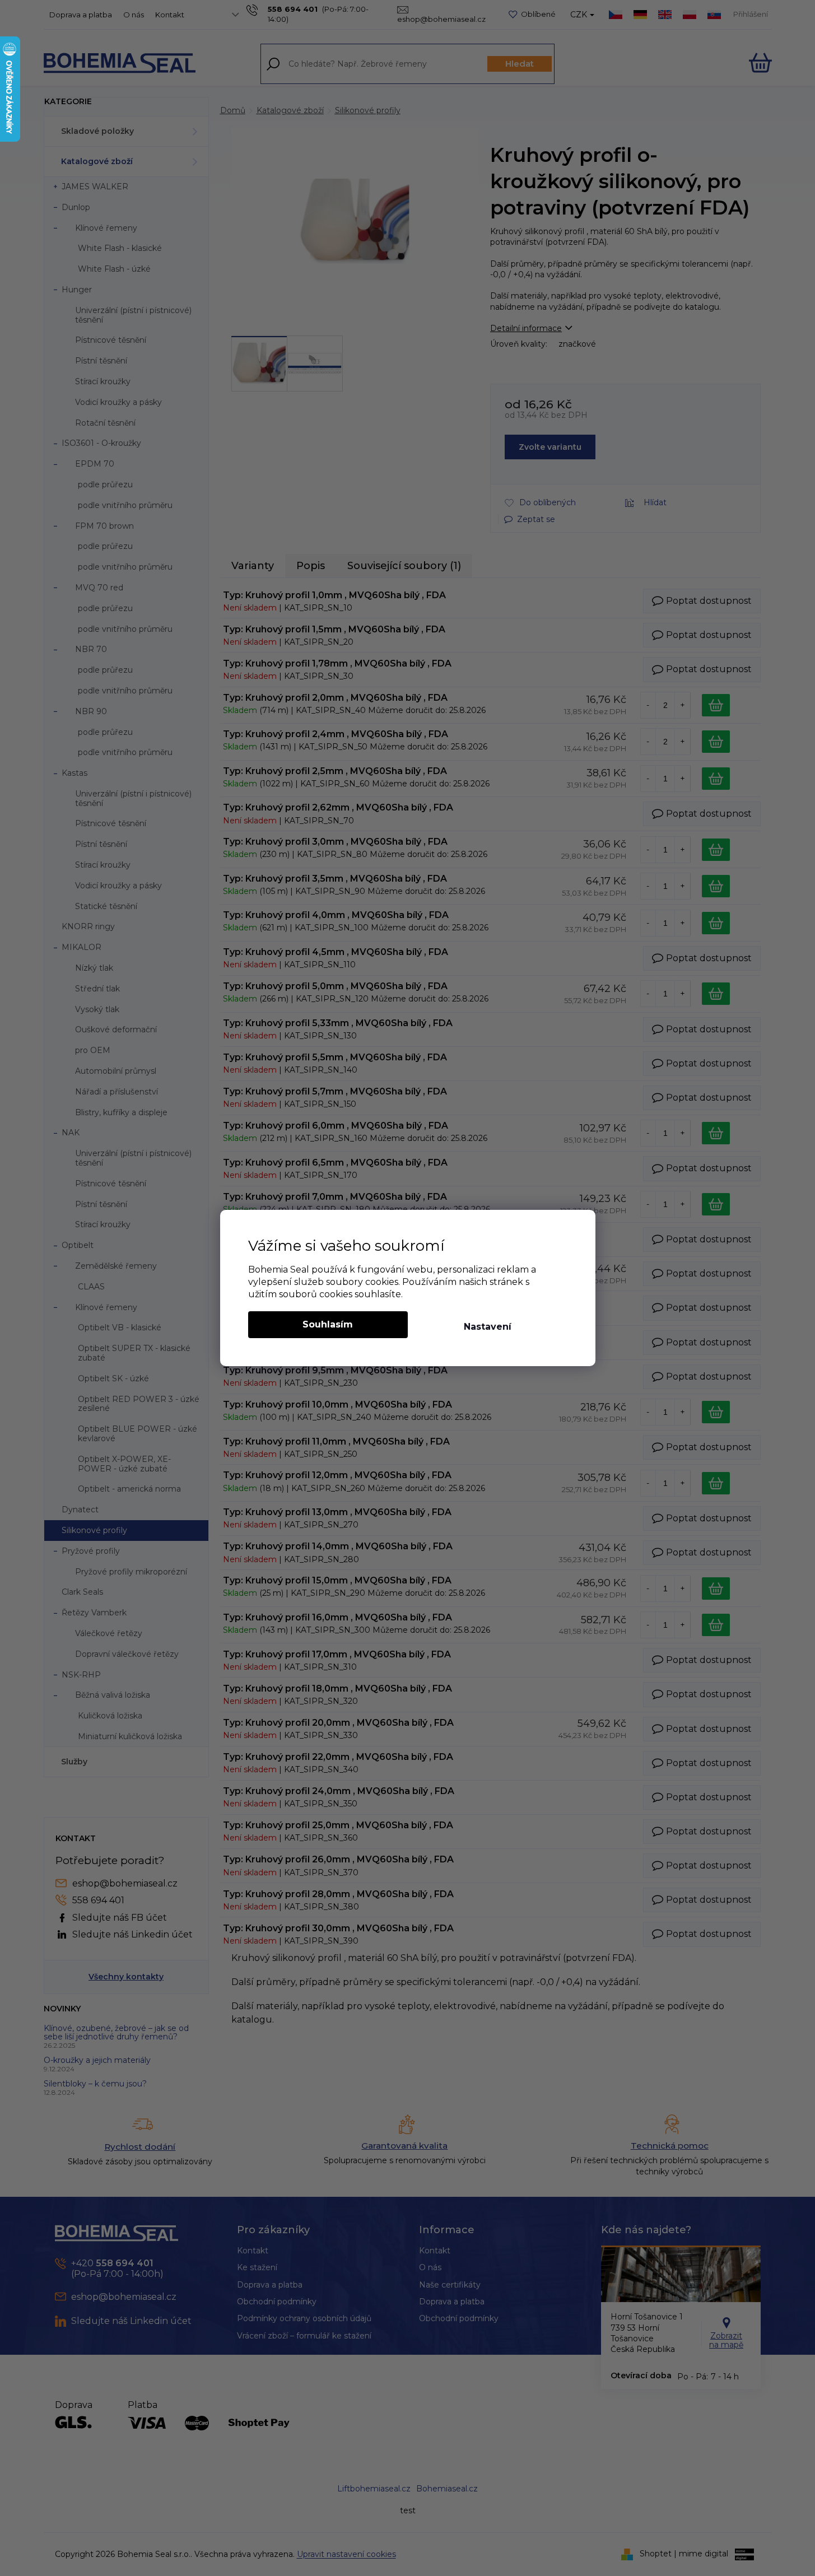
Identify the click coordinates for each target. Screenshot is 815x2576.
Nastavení (488, 1327)
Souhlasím (328, 1324)
